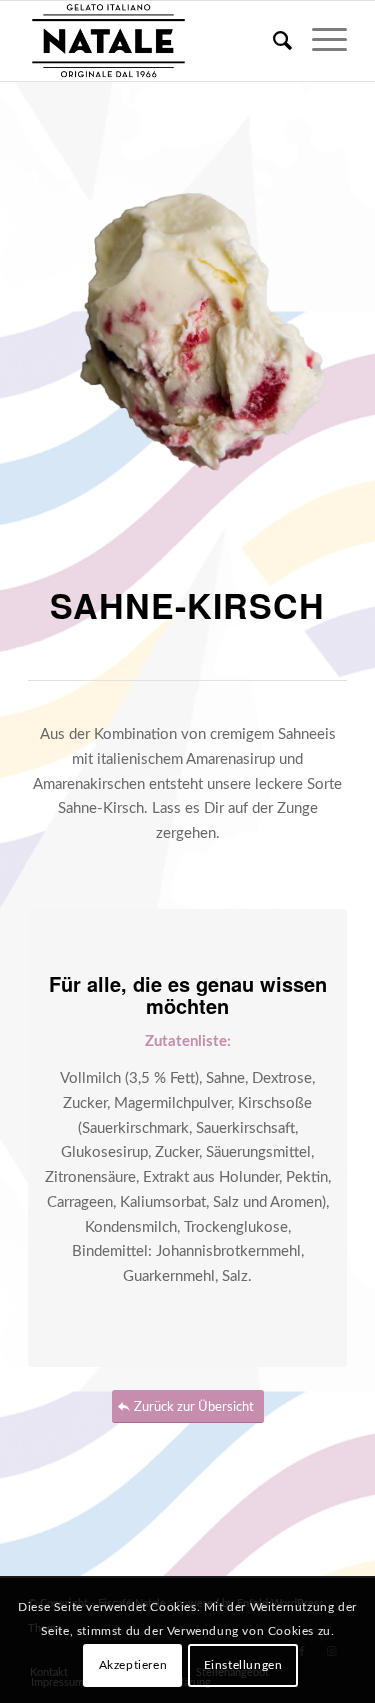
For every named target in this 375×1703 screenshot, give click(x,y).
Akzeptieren (133, 1665)
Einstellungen (243, 1665)
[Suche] (272, 41)
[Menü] (319, 41)
